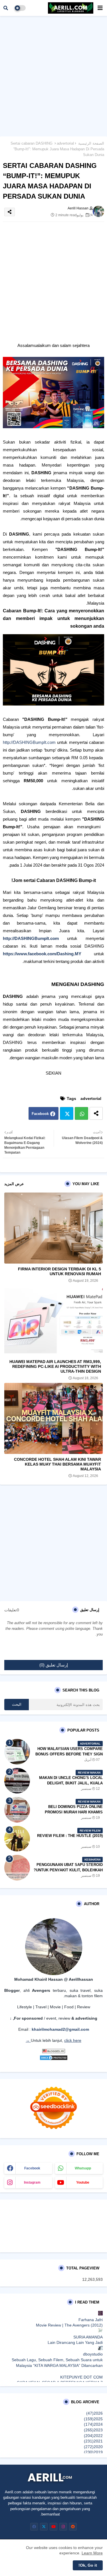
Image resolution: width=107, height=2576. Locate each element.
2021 (93, 2441)
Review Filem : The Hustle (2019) (70, 1836)
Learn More (92, 2553)
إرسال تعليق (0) (54, 1665)
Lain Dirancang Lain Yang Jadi (75, 2342)
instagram (32, 2182)
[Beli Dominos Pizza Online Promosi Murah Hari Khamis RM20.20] (17, 1810)
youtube (83, 2182)
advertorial (65, 143)
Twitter (67, 1113)
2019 (93, 2452)
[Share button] (96, 1113)
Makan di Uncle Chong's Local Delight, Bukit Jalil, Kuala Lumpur (71, 1783)
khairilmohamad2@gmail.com (60, 2029)
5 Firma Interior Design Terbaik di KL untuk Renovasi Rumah (59, 1271)
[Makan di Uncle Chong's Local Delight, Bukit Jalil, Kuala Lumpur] (17, 1781)
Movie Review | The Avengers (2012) (69, 2325)
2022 (93, 2436)
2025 (93, 2419)
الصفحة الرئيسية (91, 143)
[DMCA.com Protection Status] (54, 2059)
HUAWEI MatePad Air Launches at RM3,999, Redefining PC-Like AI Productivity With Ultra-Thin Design (55, 1366)
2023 (93, 2430)
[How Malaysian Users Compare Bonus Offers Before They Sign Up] (17, 1752)
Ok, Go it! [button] (88, 2565)
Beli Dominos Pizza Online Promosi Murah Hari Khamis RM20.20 (74, 1812)
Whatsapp (81, 1113)
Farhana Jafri (91, 2320)
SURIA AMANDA (88, 2337)
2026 (94, 2413)
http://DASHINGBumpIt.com (29, 742)
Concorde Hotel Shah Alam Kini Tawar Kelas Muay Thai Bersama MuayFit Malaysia (57, 1464)
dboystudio (93, 2354)
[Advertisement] (53, 75)
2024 (93, 2424)
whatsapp (83, 2168)
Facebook (40, 1114)
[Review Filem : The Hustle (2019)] (17, 1839)
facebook (32, 2168)
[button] (6, 8)
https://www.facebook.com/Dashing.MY (42, 954)
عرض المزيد (14, 1184)
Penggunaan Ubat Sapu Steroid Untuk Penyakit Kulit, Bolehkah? (68, 1867)
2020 (93, 2447)
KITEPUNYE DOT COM (81, 2377)
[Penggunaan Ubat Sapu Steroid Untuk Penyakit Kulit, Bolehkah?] (17, 1868)
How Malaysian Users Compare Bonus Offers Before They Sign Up (69, 1754)
